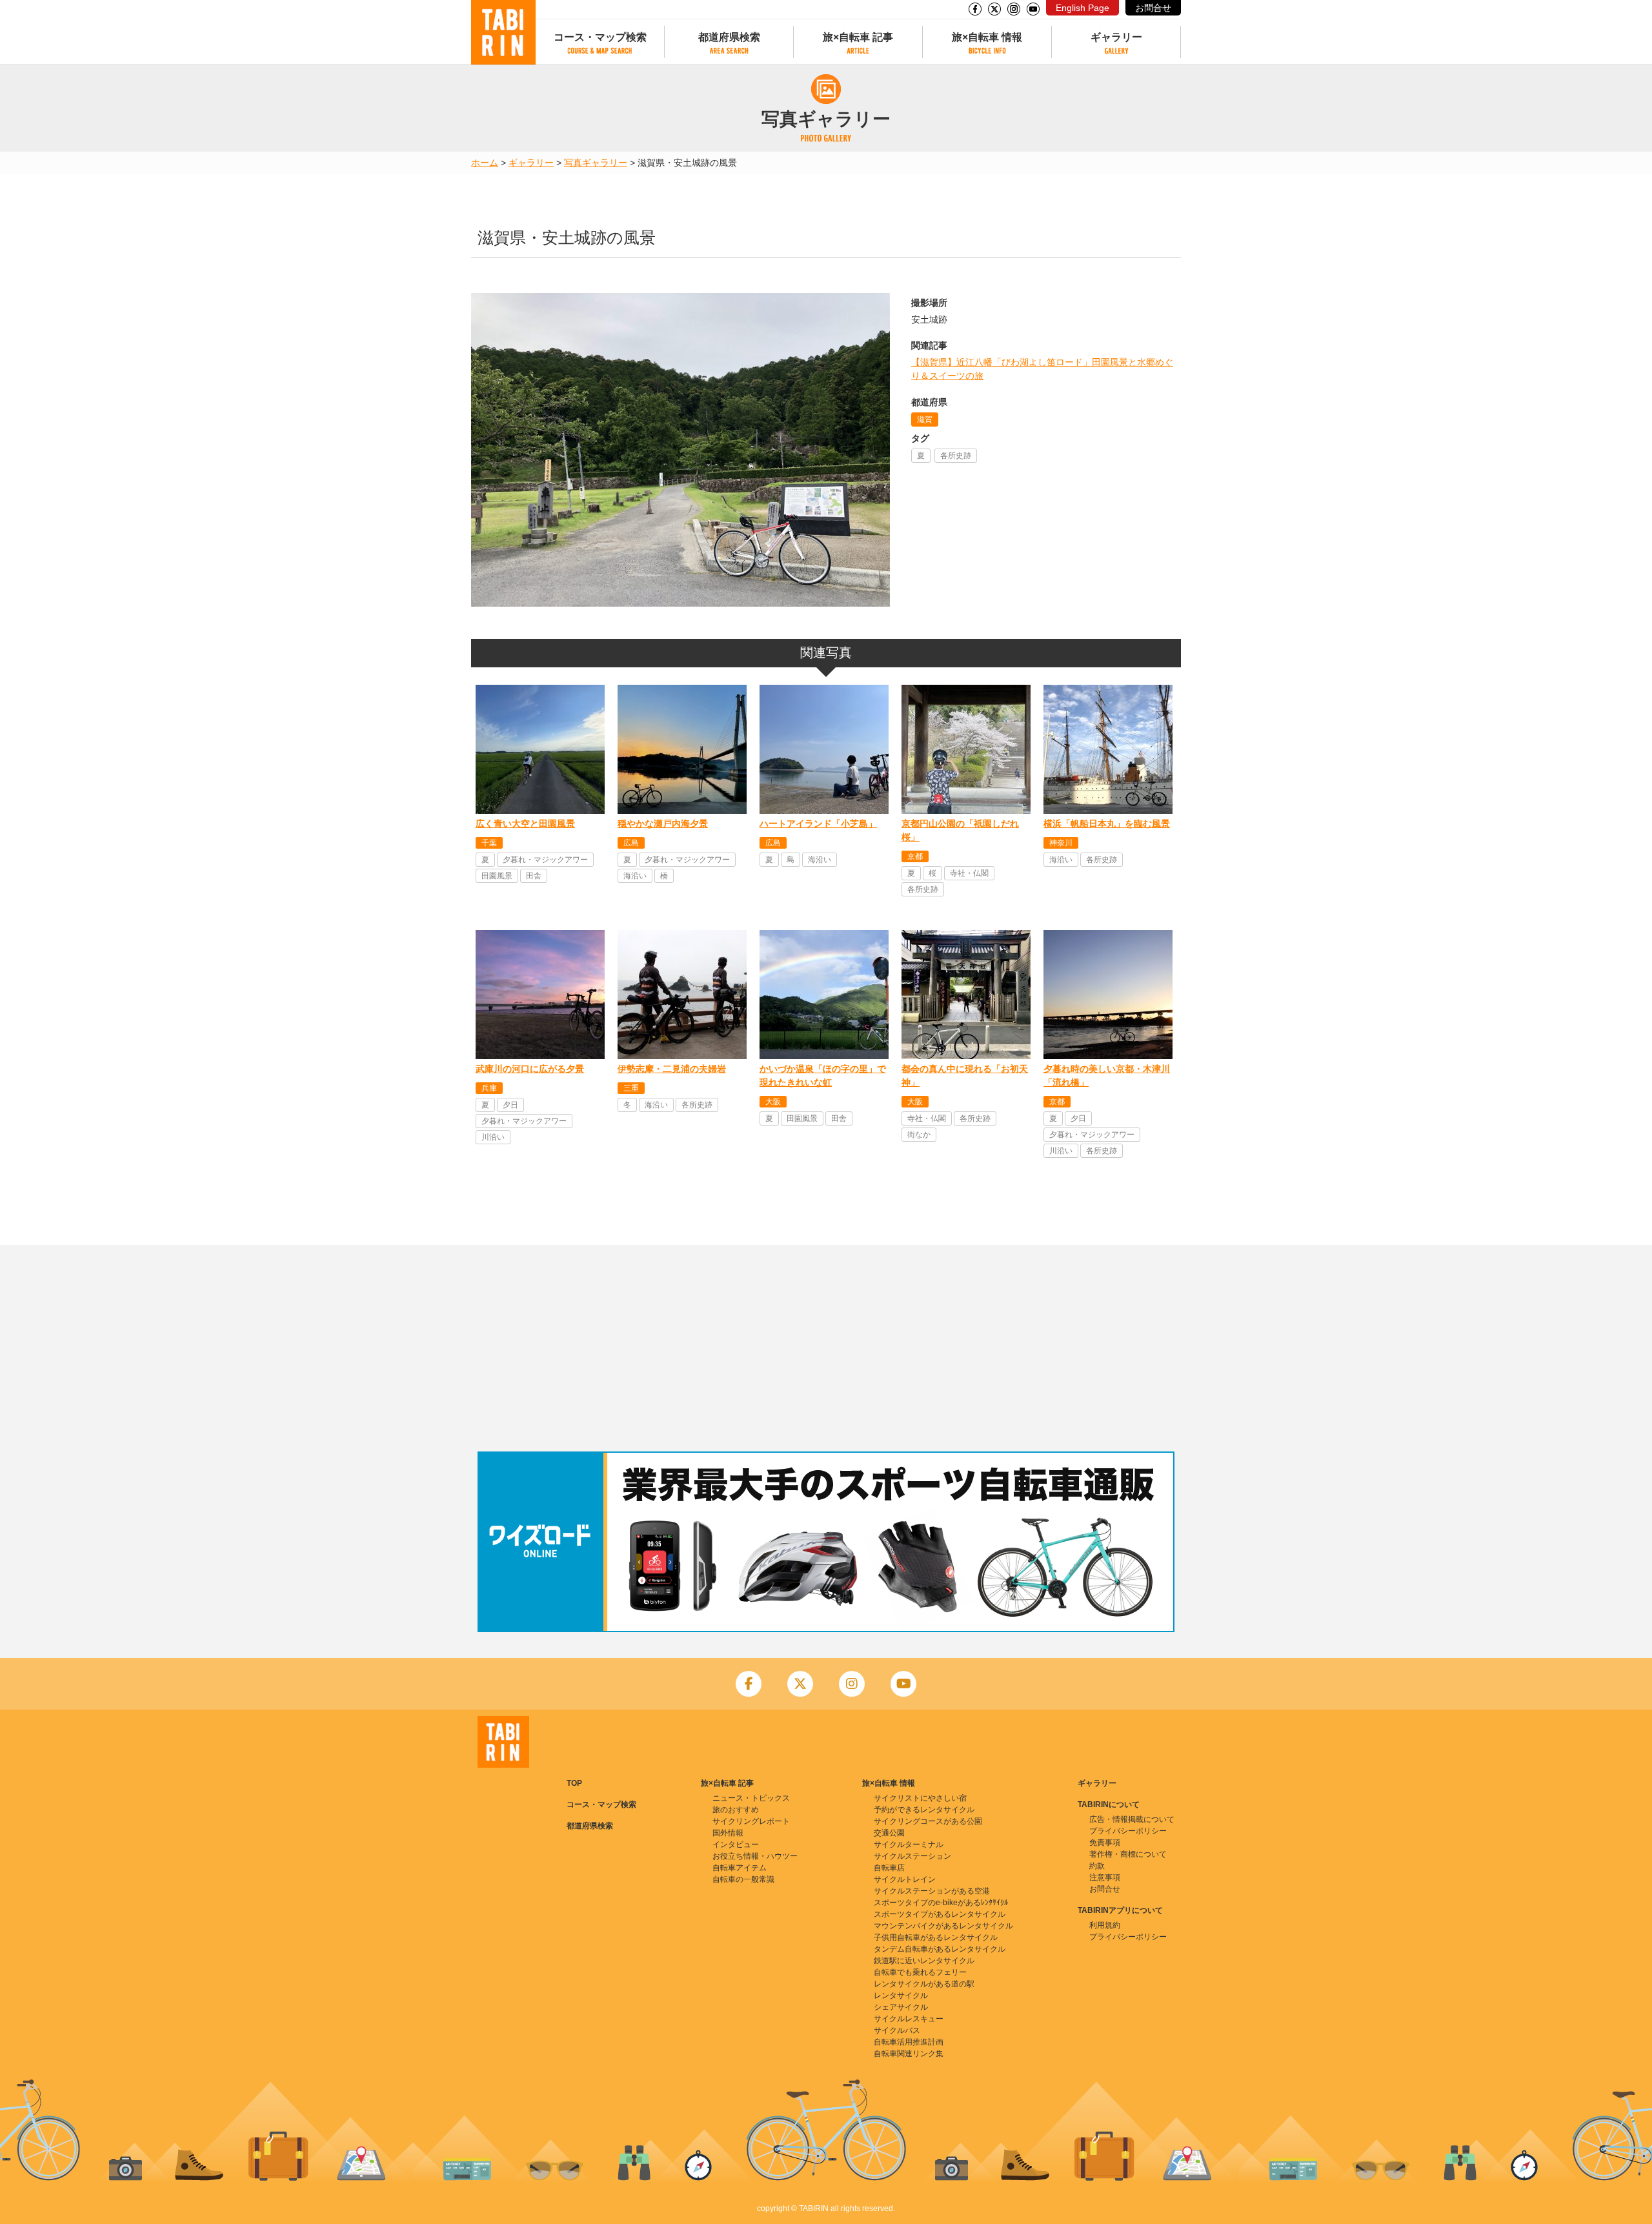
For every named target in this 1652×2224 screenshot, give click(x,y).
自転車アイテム (740, 1868)
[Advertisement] (826, 1348)
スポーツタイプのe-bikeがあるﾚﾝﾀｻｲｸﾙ (941, 1903)
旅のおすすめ (736, 1810)
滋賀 (925, 420)
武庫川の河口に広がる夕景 (530, 1069)
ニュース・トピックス (751, 1798)
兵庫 (489, 1088)
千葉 (489, 843)
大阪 (773, 1102)
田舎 (534, 876)
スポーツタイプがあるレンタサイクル (940, 1914)
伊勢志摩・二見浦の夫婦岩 (672, 1069)
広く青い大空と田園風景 (525, 824)
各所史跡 (956, 456)
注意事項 (1105, 1877)
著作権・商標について (1128, 1854)
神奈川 (1061, 843)
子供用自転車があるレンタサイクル (936, 1937)
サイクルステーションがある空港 (932, 1891)
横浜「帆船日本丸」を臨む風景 (1107, 824)
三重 (631, 1088)
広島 (631, 843)
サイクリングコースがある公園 (928, 1821)
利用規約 (1105, 1925)
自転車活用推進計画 (909, 2042)
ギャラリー (1116, 37)
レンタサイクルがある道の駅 (924, 1984)
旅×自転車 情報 (987, 37)
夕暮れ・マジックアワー (545, 860)
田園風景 (497, 876)
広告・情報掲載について (1132, 1819)
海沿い (635, 876)
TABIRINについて (1109, 1804)
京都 (915, 856)
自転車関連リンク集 (909, 2054)
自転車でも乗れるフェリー (920, 1972)
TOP (574, 1783)
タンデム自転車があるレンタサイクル (940, 1949)
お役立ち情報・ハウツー (755, 1856)
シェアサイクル (901, 2007)
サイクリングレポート (751, 1821)
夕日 (510, 1105)
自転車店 (889, 1868)
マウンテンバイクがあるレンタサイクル (943, 1926)
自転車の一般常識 (743, 1879)
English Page (1083, 8)
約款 (1097, 1866)
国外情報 (728, 1833)
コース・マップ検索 (600, 37)
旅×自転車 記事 (858, 37)
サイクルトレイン (905, 1879)
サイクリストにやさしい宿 (920, 1798)
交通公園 (889, 1833)
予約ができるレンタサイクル (924, 1810)
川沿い (493, 1137)
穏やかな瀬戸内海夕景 (663, 824)
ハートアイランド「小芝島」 (818, 824)
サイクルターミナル (909, 1845)
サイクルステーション (912, 1856)
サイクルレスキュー (909, 2019)
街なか (919, 1135)
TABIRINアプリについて (1120, 1910)
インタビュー (736, 1845)
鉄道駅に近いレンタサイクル (924, 1961)
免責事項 (1105, 1843)
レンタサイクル (901, 1996)
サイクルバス (897, 2030)
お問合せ (1153, 8)
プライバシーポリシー (1128, 1831)
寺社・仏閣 (969, 873)
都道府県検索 (729, 37)
